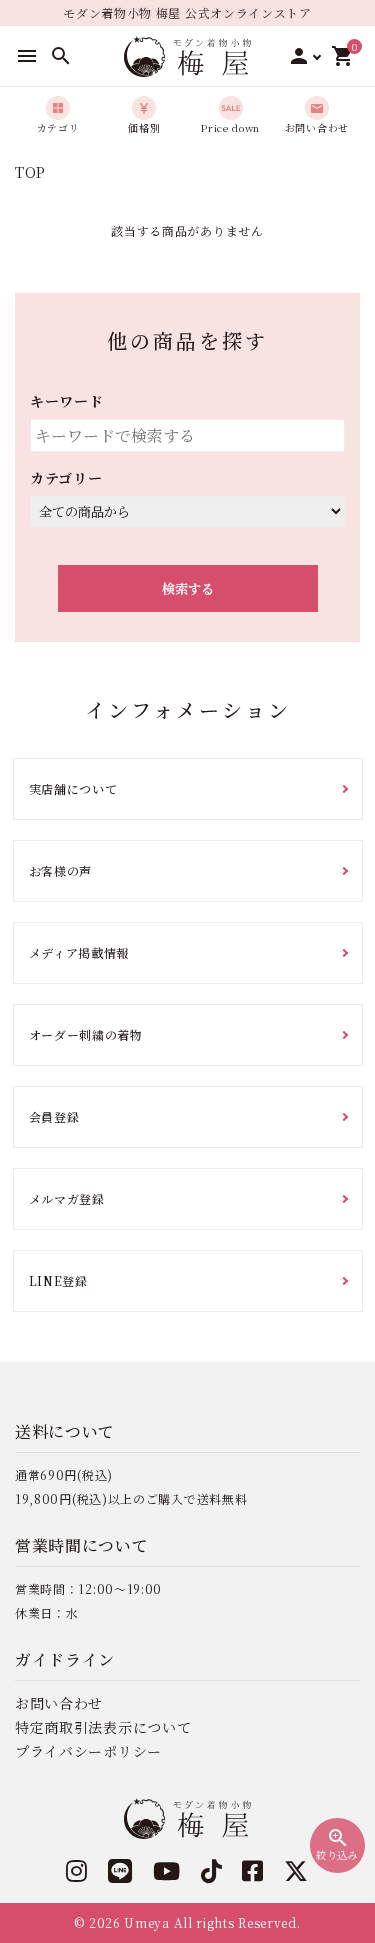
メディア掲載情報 (79, 952)
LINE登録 (58, 1280)
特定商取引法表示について (103, 1727)
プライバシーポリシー (88, 1751)
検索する (188, 588)
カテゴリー (66, 478)
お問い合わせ (59, 1703)
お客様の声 (61, 870)
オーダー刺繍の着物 (86, 1034)
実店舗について (73, 788)
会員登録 (54, 1116)
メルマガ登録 (67, 1198)
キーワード (67, 401)
